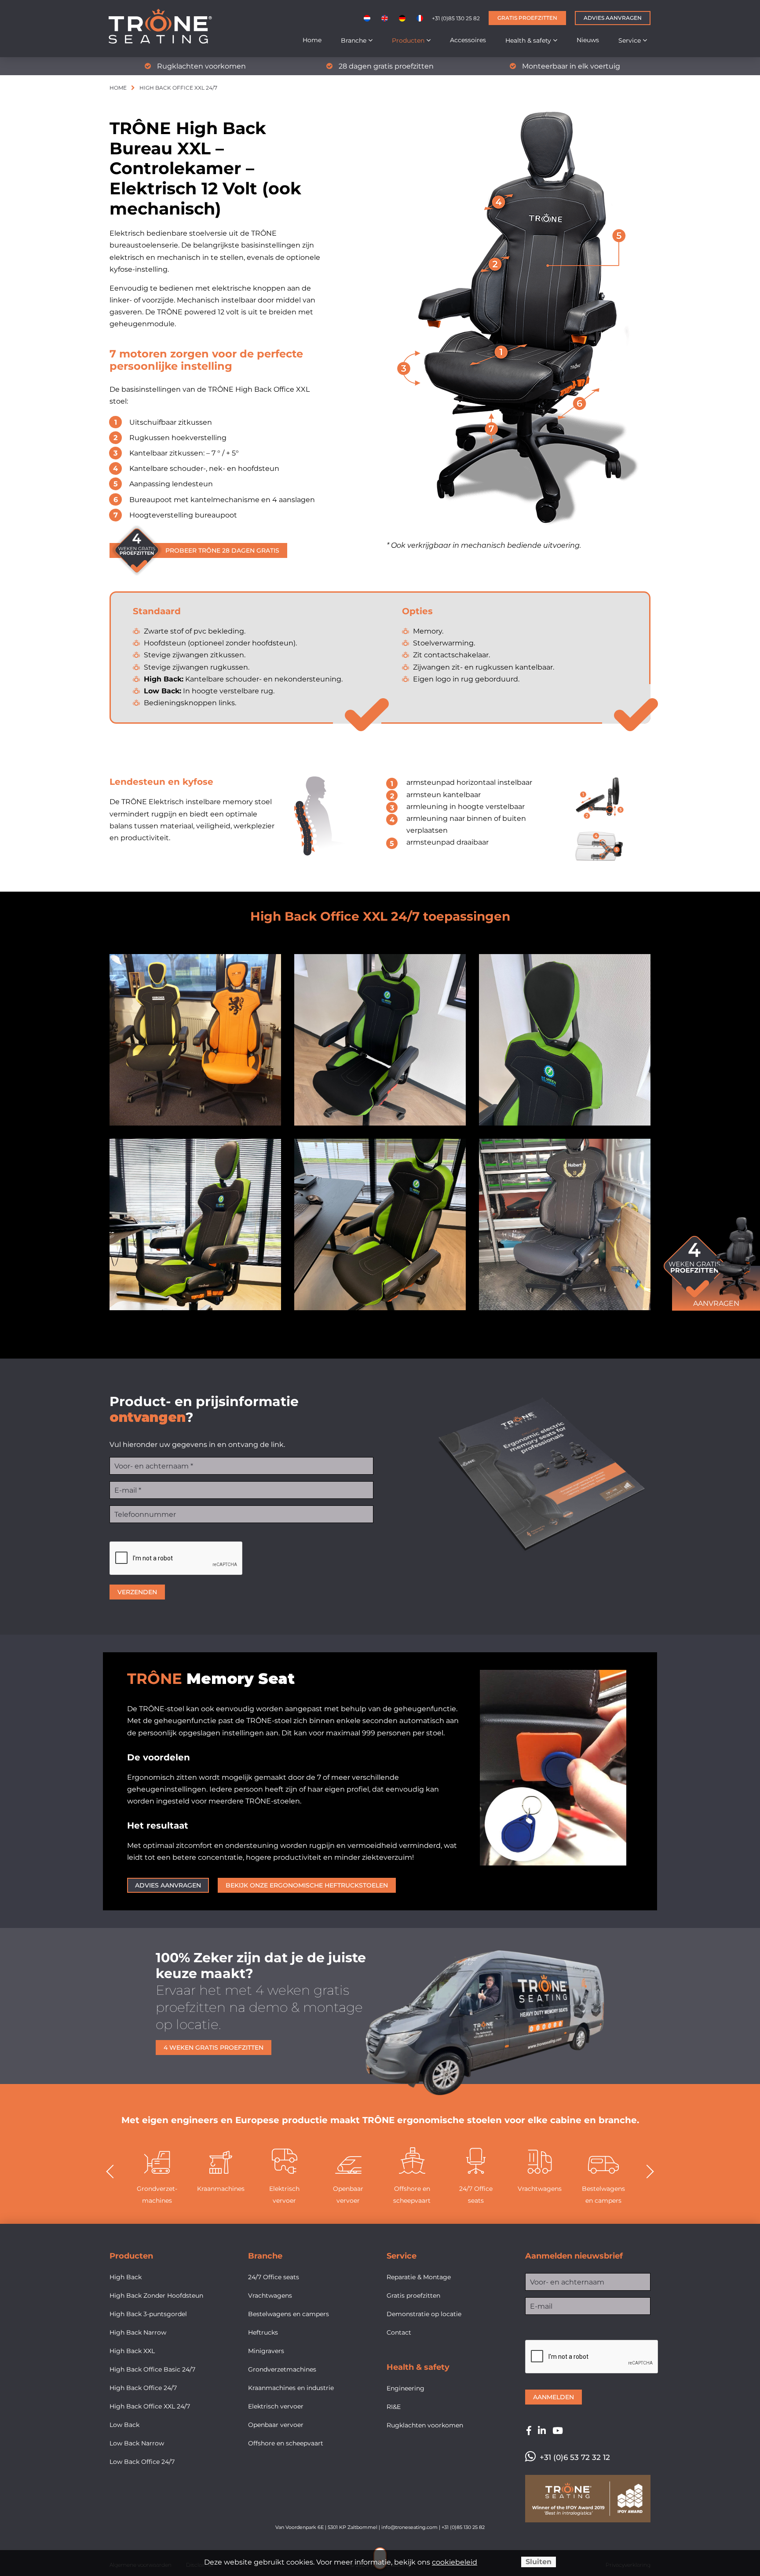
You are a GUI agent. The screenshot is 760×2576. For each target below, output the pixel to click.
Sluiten (539, 2562)
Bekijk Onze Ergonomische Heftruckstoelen (307, 1885)
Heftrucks (603, 2189)
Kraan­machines (157, 2189)
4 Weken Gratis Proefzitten (214, 2048)
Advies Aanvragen (613, 18)
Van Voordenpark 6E (300, 2527)
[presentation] (117, 2172)
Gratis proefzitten (527, 18)
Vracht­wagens (476, 2189)
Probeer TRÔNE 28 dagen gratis (222, 550)
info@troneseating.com (409, 2527)
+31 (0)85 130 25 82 (456, 18)
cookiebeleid (455, 2562)
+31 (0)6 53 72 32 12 (575, 2457)
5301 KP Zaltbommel (353, 2527)
